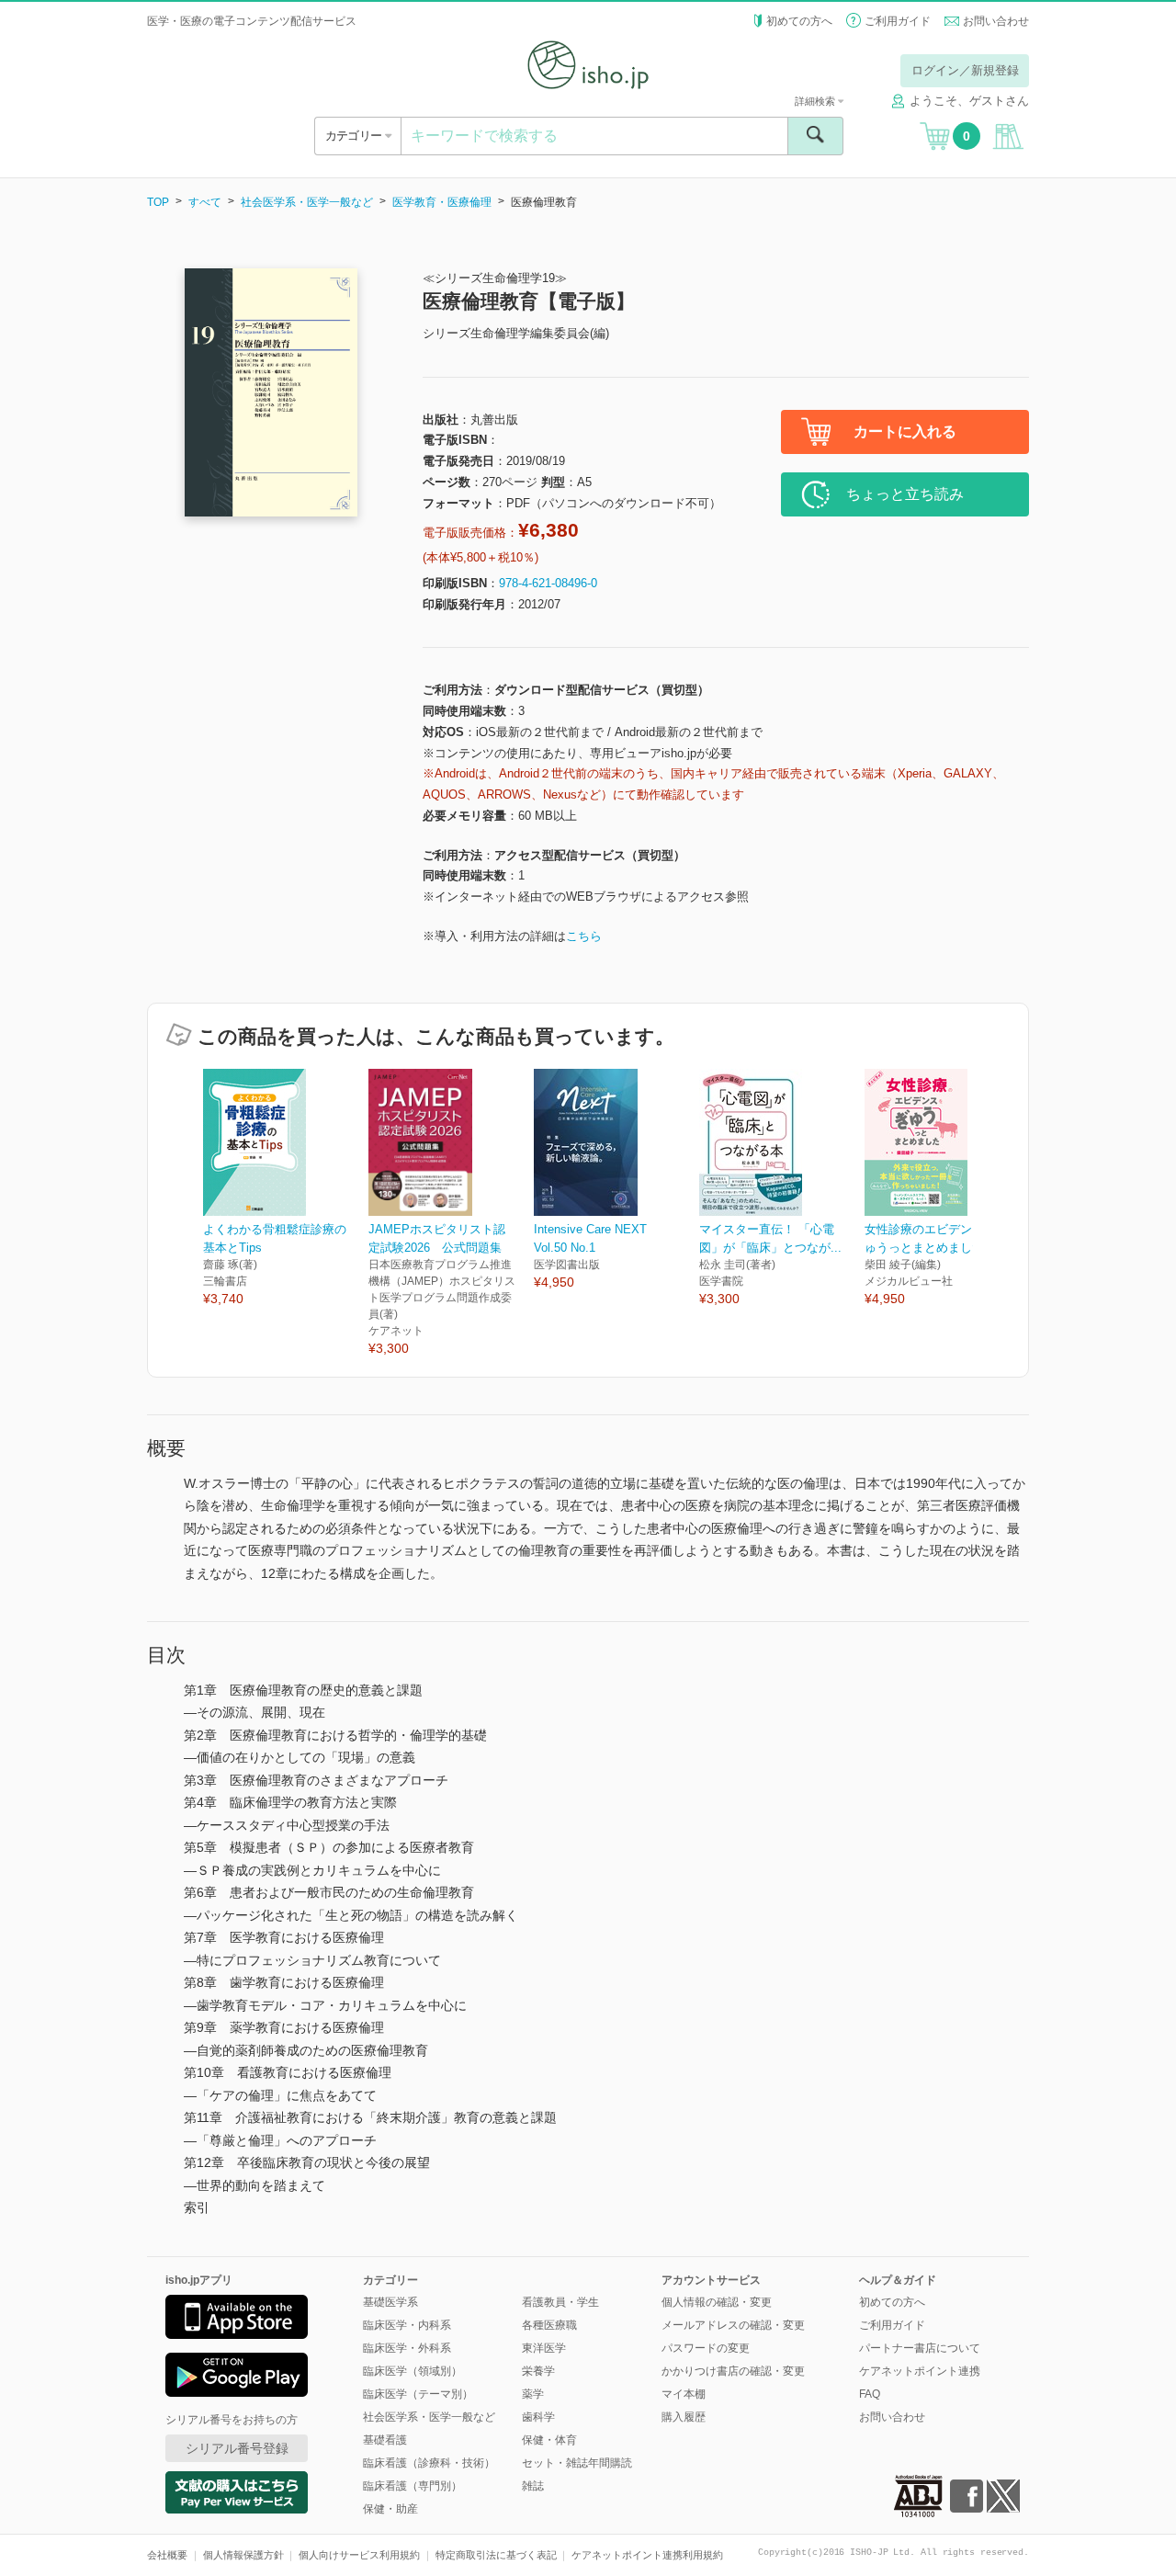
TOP (158, 202)
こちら (584, 936)
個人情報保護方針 (243, 2555)
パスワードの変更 (706, 2348)
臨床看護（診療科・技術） (429, 2463)
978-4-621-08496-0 (548, 583)
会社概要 (167, 2555)
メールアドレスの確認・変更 (733, 2325)
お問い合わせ (996, 21)
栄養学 (538, 2371)
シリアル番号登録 (237, 2448)
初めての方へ (799, 21)
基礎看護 (385, 2440)
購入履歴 (684, 2417)
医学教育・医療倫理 (442, 202)
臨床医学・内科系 (407, 2325)
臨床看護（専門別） (413, 2486)
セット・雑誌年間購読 (577, 2463)
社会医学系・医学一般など (307, 202)
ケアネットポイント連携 (920, 2371)
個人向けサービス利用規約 (359, 2555)
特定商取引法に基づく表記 (496, 2555)
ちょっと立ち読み (905, 494)
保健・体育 (549, 2440)
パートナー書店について (920, 2348)
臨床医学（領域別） (413, 2371)
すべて (205, 202)
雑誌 (533, 2486)
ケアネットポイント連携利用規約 (647, 2555)
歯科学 (538, 2417)
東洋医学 (544, 2348)
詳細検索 (816, 101)
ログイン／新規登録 (965, 70)
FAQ (870, 2394)
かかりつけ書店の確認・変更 (733, 2371)
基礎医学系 (390, 2302)
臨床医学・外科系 (407, 2348)
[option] (286, 1189)
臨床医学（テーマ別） (418, 2394)
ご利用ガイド (898, 21)
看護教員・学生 (560, 2302)
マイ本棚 (684, 2394)
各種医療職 (549, 2325)
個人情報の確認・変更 (717, 2302)
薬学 (533, 2394)
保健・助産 (390, 2509)
